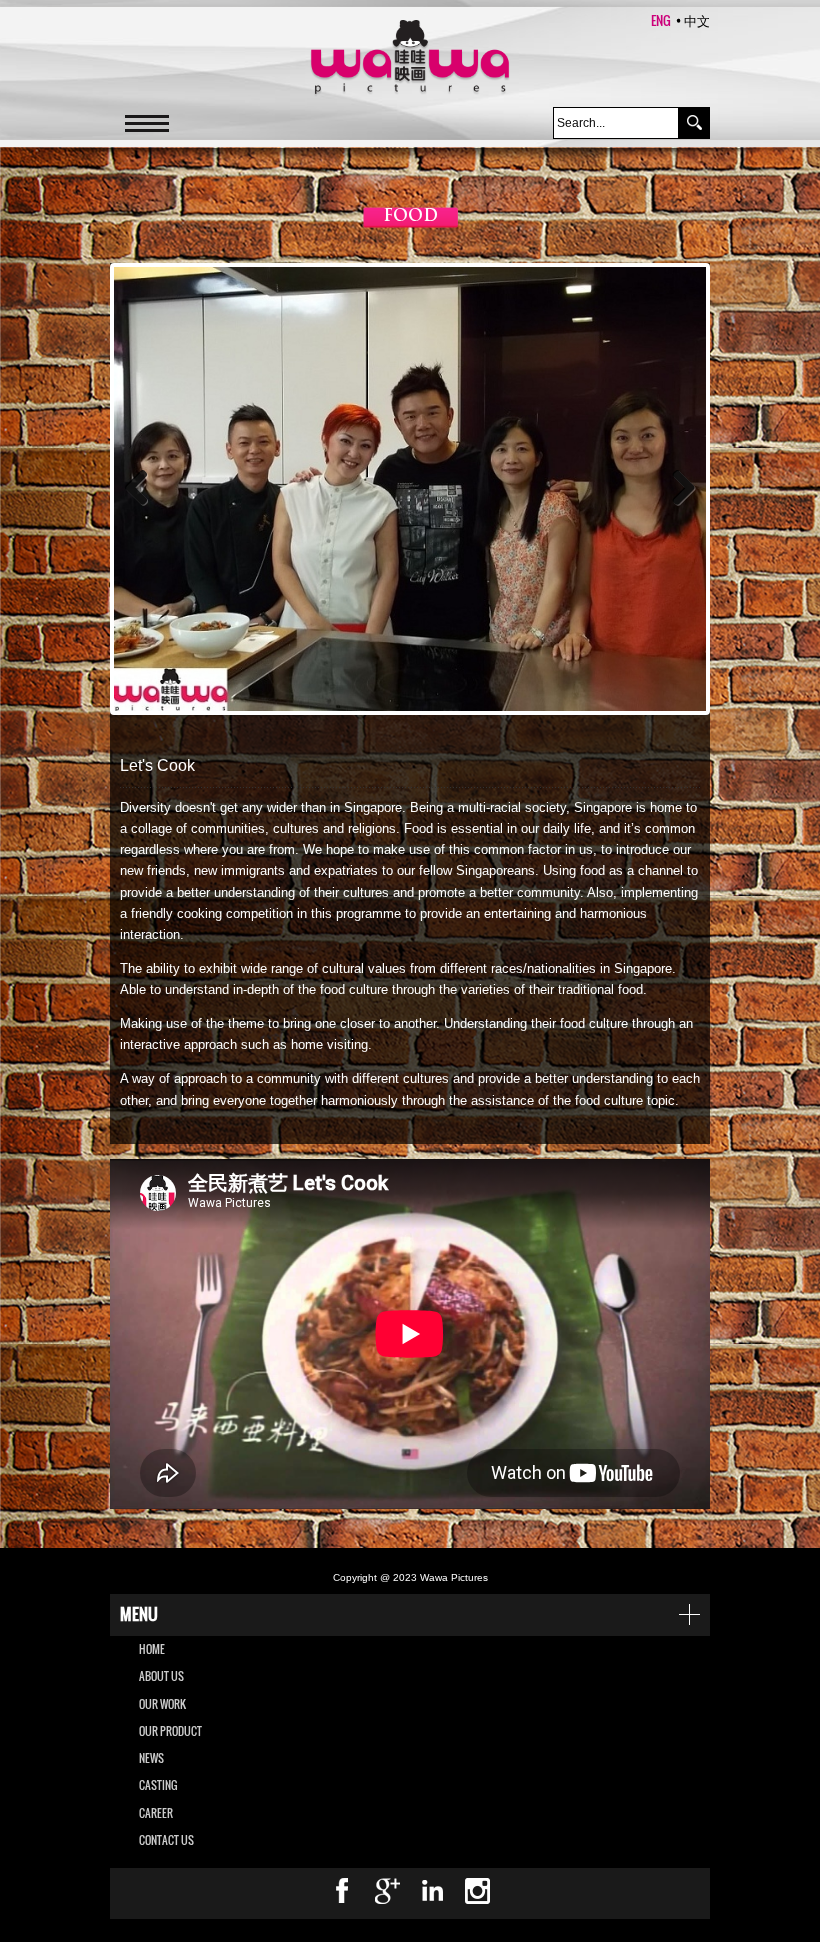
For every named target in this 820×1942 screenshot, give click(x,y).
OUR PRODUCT (170, 1731)
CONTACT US (166, 1840)
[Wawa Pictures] (410, 58)
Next (676, 489)
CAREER (156, 1813)
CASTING (158, 1785)
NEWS (151, 1758)
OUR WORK (162, 1704)
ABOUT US (161, 1676)
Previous (144, 489)
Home (152, 1649)
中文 (697, 20)
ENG (661, 20)
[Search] (694, 123)
